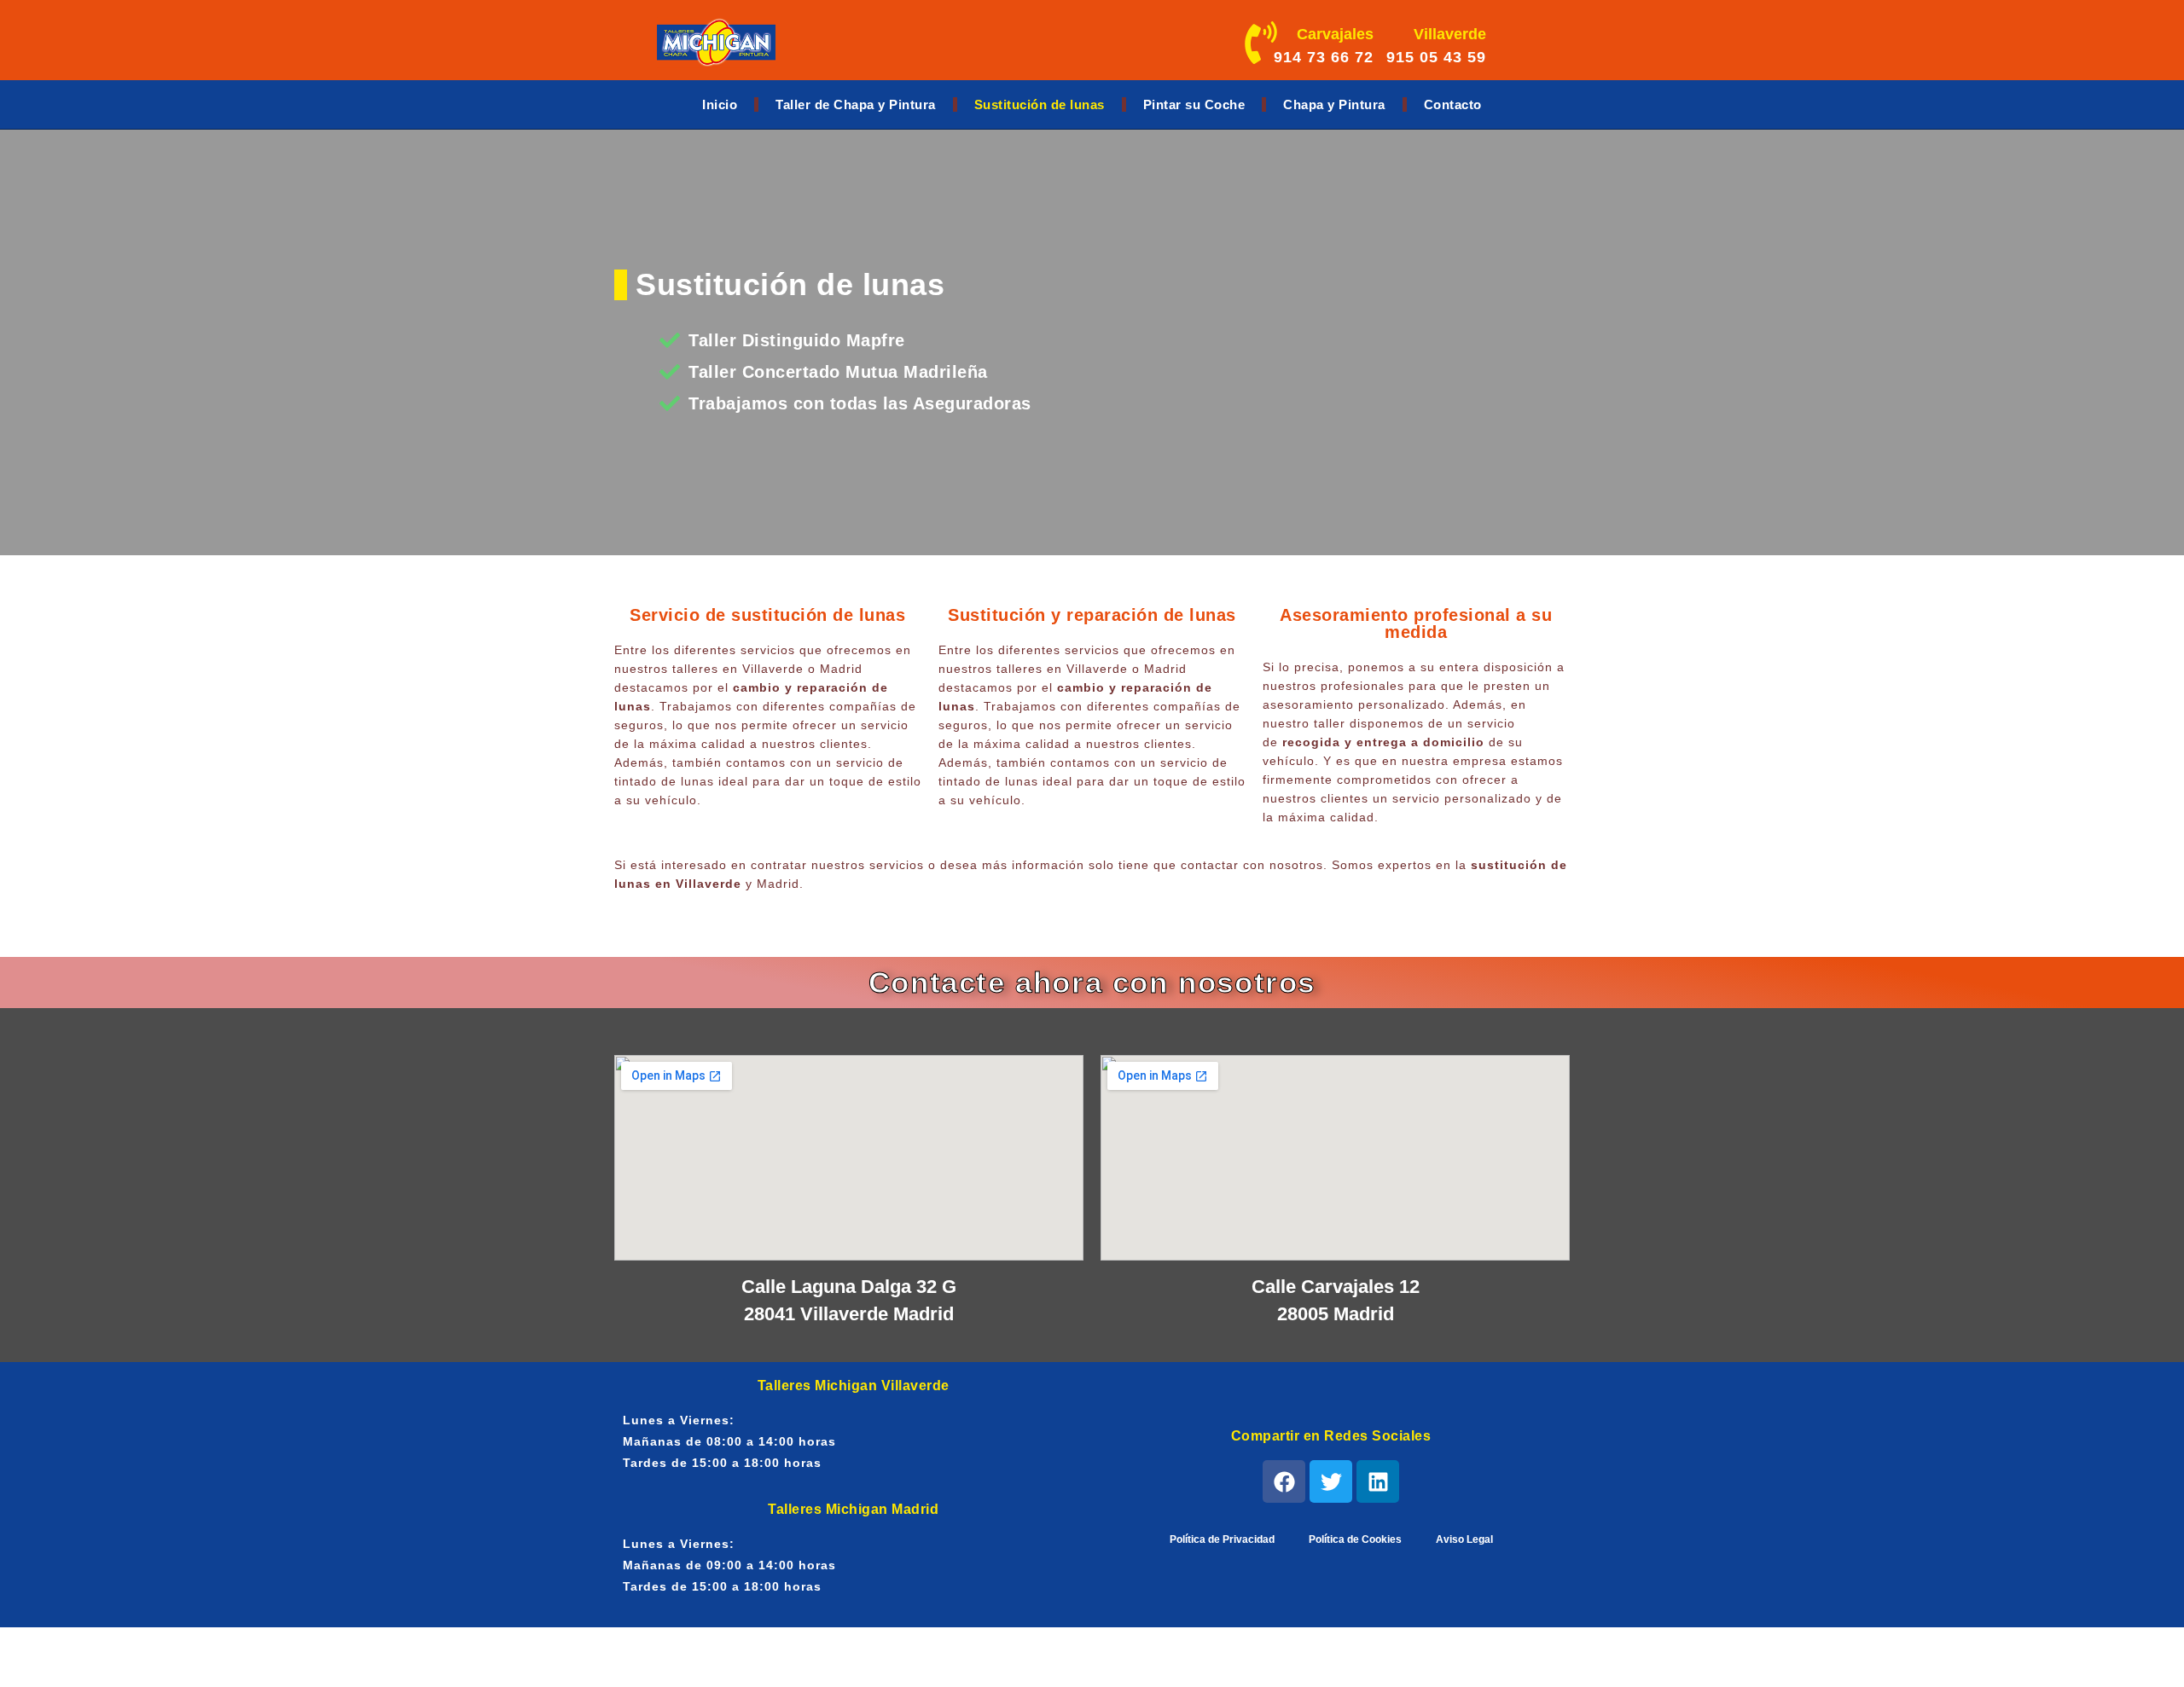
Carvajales (1335, 34)
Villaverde (1450, 34)
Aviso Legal (1464, 1539)
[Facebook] (1284, 1481)
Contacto (1453, 104)
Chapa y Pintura (1334, 104)
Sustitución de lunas (1040, 104)
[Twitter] (1331, 1481)
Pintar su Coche (1194, 104)
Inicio (720, 104)
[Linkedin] (1378, 1481)
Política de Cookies (1355, 1539)
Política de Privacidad (1222, 1539)
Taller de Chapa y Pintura (856, 104)
